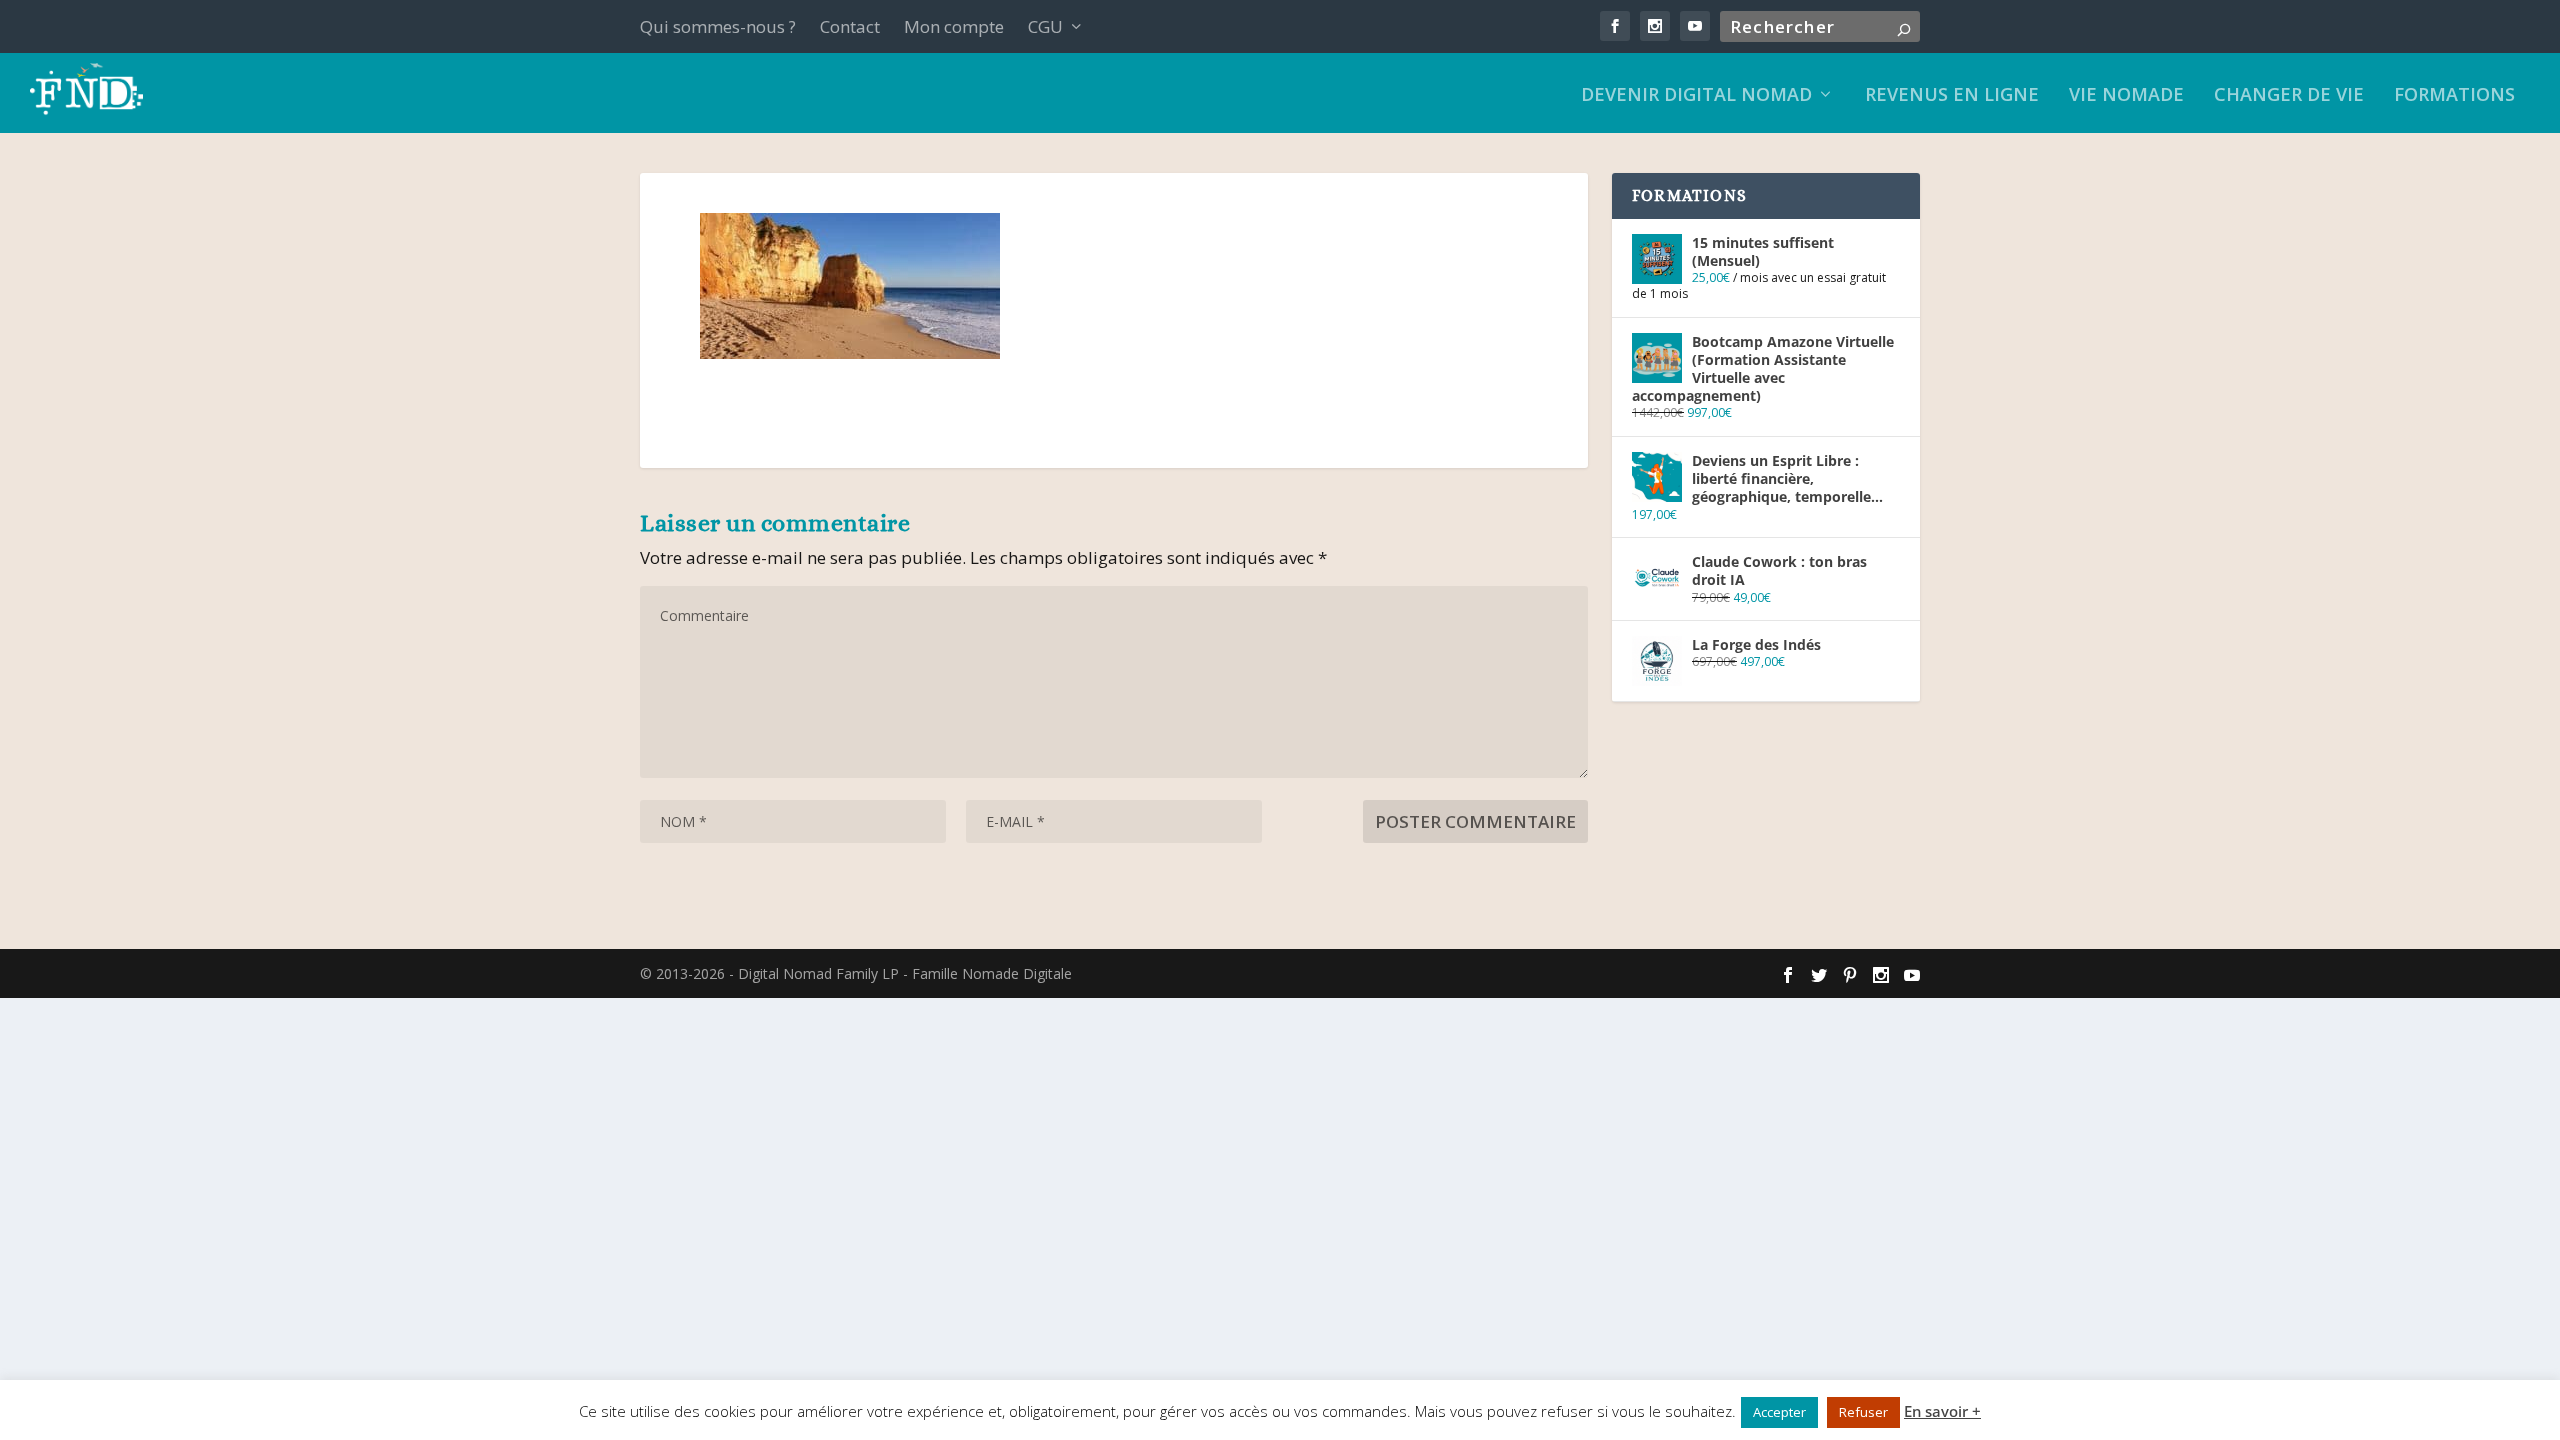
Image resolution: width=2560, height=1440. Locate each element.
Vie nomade (2126, 96)
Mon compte (954, 26)
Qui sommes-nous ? (718, 26)
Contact (850, 26)
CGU (1045, 26)
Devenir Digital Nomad (1696, 96)
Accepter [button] (1779, 1412)
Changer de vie (2289, 96)
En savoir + (1942, 1411)
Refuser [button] (1863, 1412)
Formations (2454, 96)
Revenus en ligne (1952, 96)
